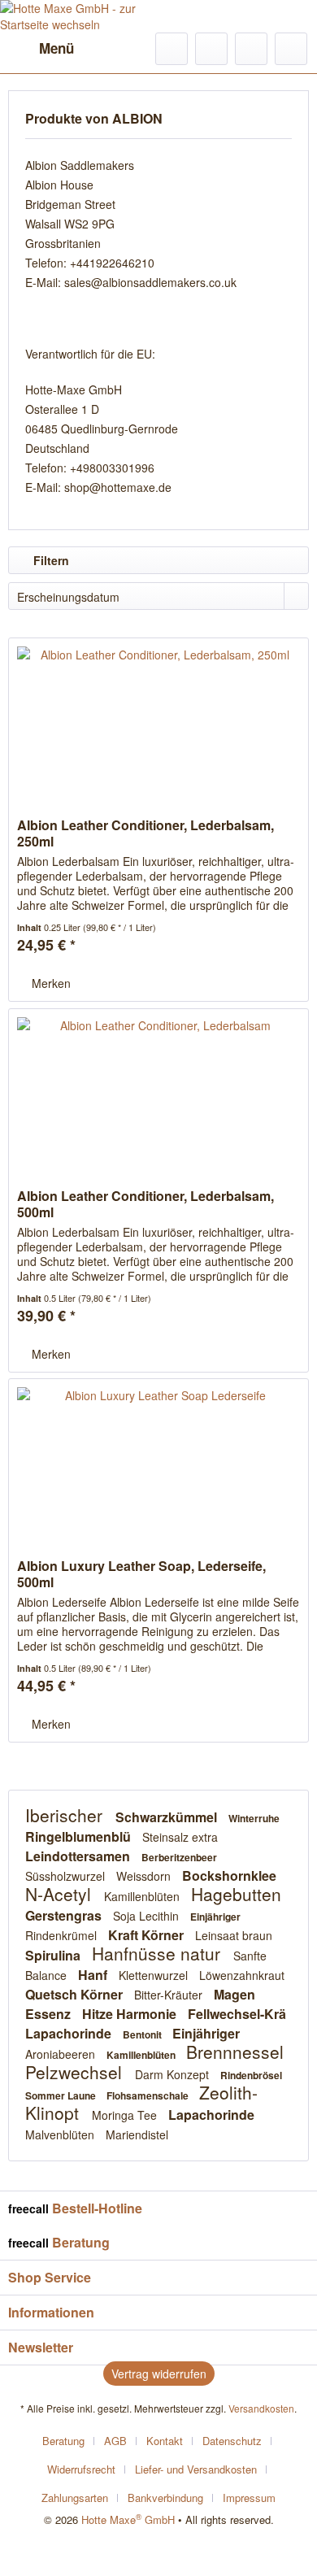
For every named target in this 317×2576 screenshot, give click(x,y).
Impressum (249, 2498)
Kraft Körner (148, 1935)
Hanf (94, 1975)
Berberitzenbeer (179, 1857)
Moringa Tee (126, 2115)
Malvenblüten (61, 2134)
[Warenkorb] (291, 49)
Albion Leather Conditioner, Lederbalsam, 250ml (145, 833)
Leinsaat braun (234, 1935)
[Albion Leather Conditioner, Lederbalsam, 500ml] (158, 1090)
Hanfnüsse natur (158, 1953)
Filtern (50, 560)
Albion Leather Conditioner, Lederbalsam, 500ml (145, 1204)
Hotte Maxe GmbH (128, 2519)
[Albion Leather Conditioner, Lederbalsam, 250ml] (158, 720)
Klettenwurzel (155, 1975)
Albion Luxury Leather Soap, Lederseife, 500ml (141, 1574)
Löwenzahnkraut (242, 1975)
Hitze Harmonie (131, 2014)
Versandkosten (261, 2408)
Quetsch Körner (76, 1994)
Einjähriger (215, 1917)
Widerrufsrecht (81, 2469)
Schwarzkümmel (168, 1817)
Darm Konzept (174, 2074)
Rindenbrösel (251, 2075)
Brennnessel (235, 2052)
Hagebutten (236, 1894)
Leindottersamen (79, 1856)
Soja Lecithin (148, 1916)
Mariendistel (137, 2134)
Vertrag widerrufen (159, 2374)
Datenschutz (232, 2441)
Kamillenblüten (143, 1896)
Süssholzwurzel (67, 1876)
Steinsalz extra (180, 1837)
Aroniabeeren (62, 2054)
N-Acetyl (61, 1894)
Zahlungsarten (75, 2498)
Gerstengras (65, 1915)
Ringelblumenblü (80, 1836)
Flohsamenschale (149, 2095)
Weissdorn (145, 1876)
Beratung (63, 2441)
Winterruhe (254, 1818)
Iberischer (66, 1815)
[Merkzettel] (211, 49)
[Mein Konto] (251, 49)
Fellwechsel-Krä (237, 2014)
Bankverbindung (165, 2498)
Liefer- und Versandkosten (196, 2469)
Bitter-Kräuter (170, 1995)
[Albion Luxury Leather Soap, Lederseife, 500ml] (158, 1460)
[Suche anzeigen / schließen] (172, 49)
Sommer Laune (62, 2095)
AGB (115, 2441)
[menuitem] (41, 49)
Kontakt (165, 2441)
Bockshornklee (229, 1875)
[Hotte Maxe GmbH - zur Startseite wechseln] (79, 16)
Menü (56, 48)
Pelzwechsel (76, 2072)
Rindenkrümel (63, 1935)
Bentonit (143, 2034)
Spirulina (54, 1955)
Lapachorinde (70, 2033)
